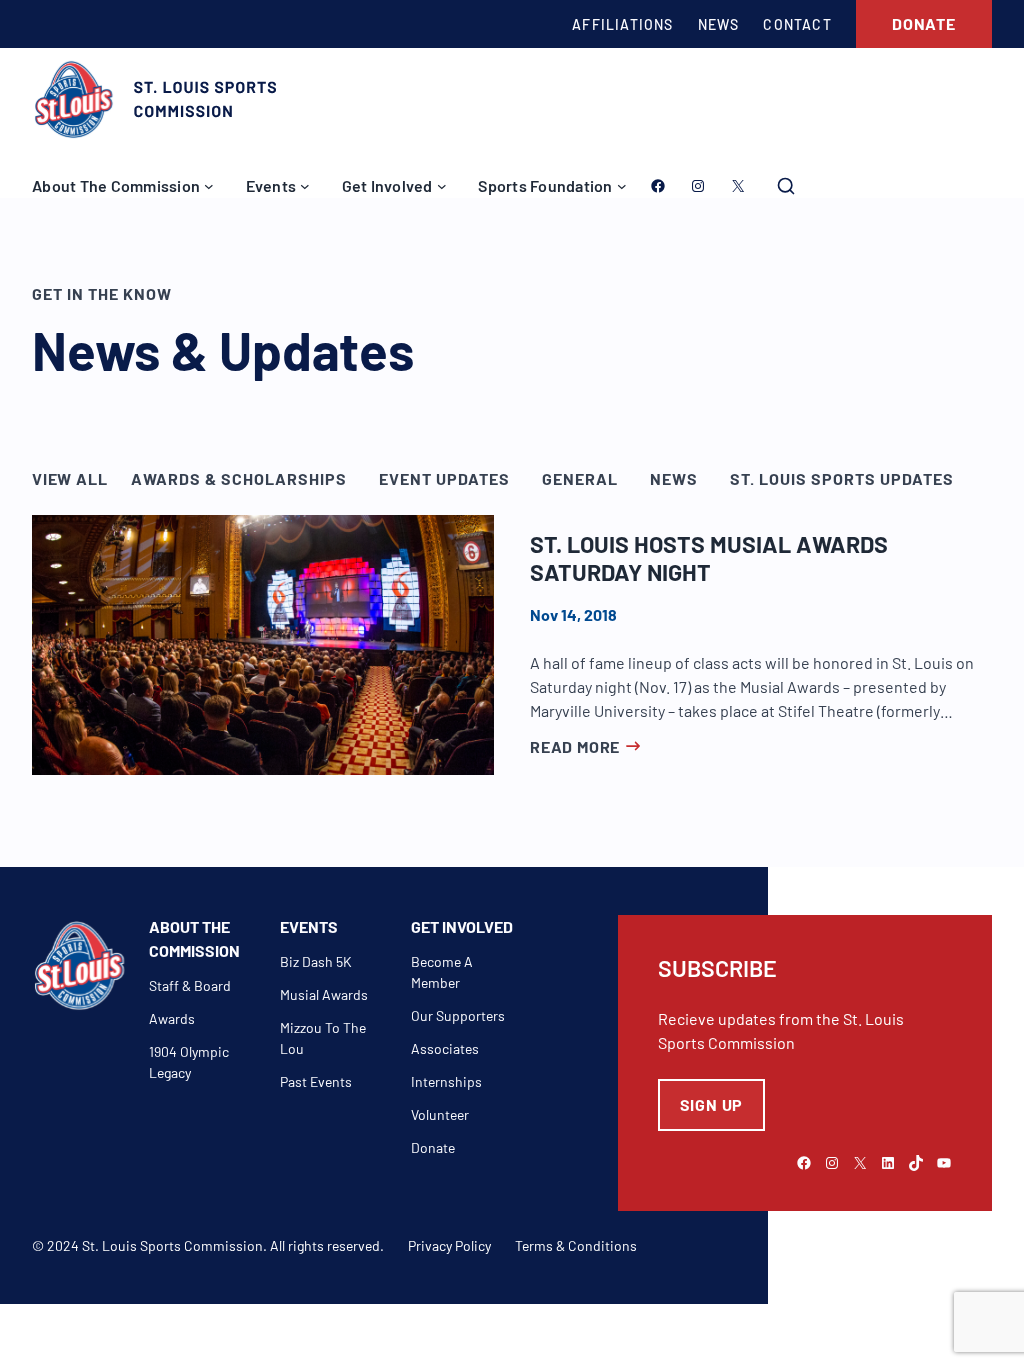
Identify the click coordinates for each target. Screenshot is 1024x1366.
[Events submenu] (305, 186)
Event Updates (444, 478)
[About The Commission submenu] (209, 186)
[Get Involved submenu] (442, 186)
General (580, 478)
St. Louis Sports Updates (842, 478)
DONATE (924, 23)
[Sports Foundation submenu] (622, 186)
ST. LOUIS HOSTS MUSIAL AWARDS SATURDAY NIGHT (709, 558)
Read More (575, 746)
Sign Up (712, 1104)
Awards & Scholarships (239, 478)
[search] (786, 186)
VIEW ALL (69, 478)
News (674, 478)
